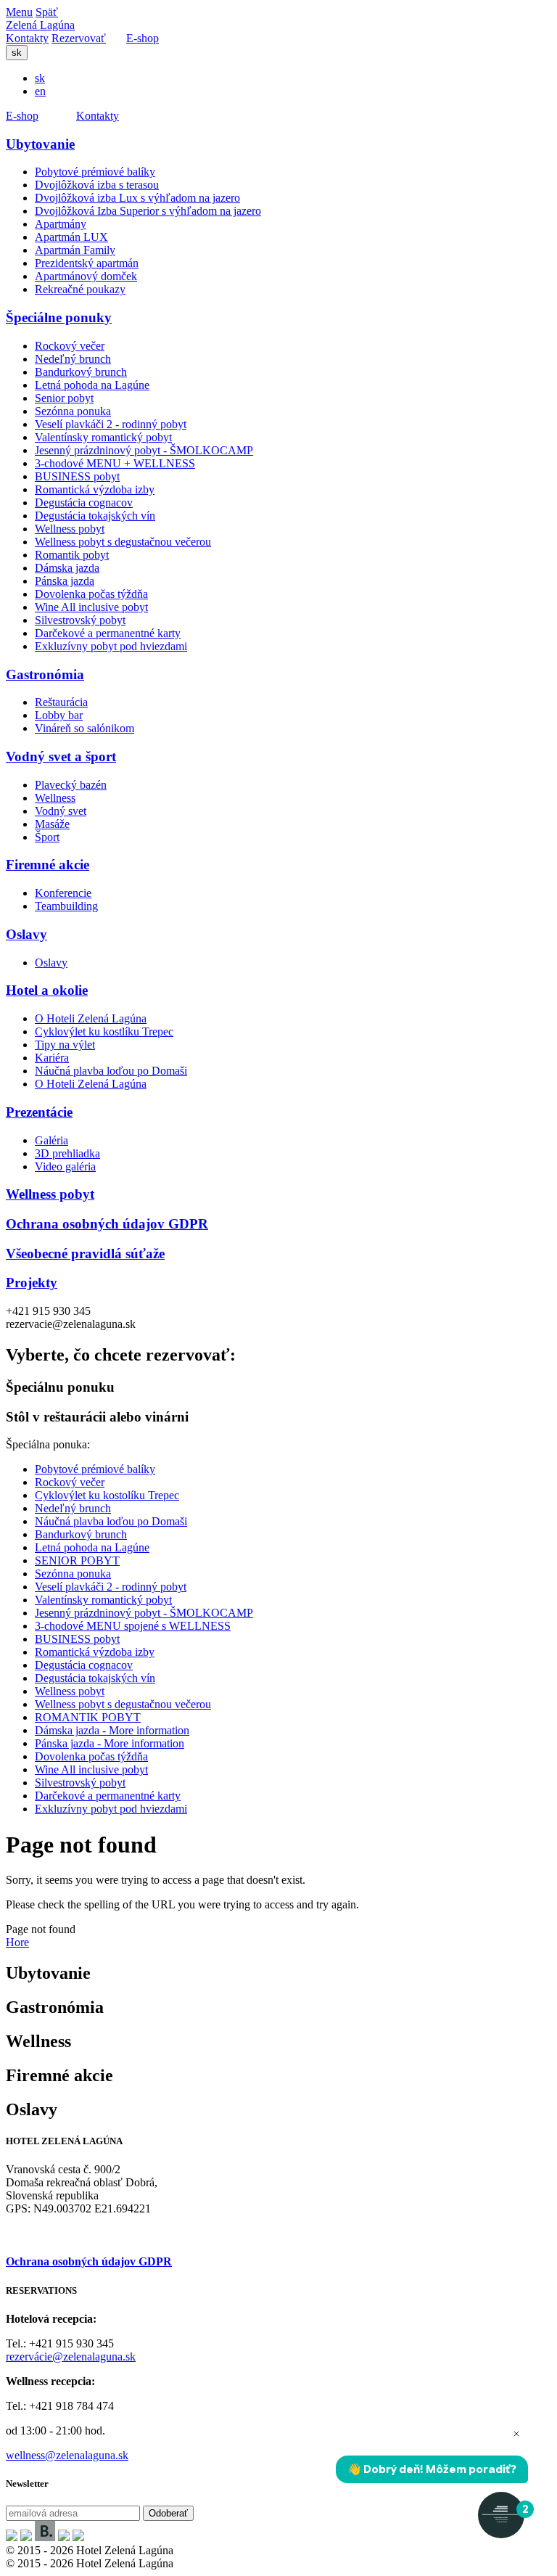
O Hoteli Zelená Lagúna (91, 1018)
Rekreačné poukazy (80, 289)
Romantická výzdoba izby (95, 489)
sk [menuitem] (40, 78)
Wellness (55, 798)
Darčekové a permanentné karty (108, 633)
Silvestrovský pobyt (80, 620)
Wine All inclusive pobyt (91, 607)
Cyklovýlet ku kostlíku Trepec (104, 1031)
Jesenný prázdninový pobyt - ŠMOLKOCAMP (144, 450)
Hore (17, 1942)
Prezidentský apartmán (87, 263)
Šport (47, 837)
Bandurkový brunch (81, 372)
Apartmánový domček (86, 276)
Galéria (51, 1140)
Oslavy (51, 963)
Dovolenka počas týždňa (91, 594)
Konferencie (63, 893)
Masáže (52, 824)
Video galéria (65, 1166)
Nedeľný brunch (73, 359)
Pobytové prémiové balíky (95, 172)
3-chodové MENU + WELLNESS (115, 463)
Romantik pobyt (72, 555)
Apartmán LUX (71, 237)
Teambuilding (66, 906)
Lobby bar (59, 715)
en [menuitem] (40, 91)
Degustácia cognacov (84, 503)
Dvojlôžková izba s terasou (97, 185)
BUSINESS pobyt (77, 476)
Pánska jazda (65, 581)
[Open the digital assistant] (501, 2515)
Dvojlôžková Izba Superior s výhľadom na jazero (148, 211)
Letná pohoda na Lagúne (92, 385)
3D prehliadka (67, 1153)
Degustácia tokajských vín (95, 516)
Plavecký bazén (71, 785)
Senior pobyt (64, 398)
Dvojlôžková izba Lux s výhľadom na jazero (137, 198)
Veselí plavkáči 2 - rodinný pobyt (111, 424)
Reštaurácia (61, 702)
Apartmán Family (75, 250)
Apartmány (61, 224)
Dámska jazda (67, 568)
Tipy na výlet (65, 1045)
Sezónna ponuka (73, 411)
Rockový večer (70, 346)
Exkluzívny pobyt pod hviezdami (111, 646)
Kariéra (52, 1058)
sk (17, 53)
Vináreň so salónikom (84, 728)
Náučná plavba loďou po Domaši (111, 1071)
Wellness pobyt (70, 529)
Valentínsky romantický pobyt (103, 437)
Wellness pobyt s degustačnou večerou (123, 542)
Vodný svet (61, 811)
